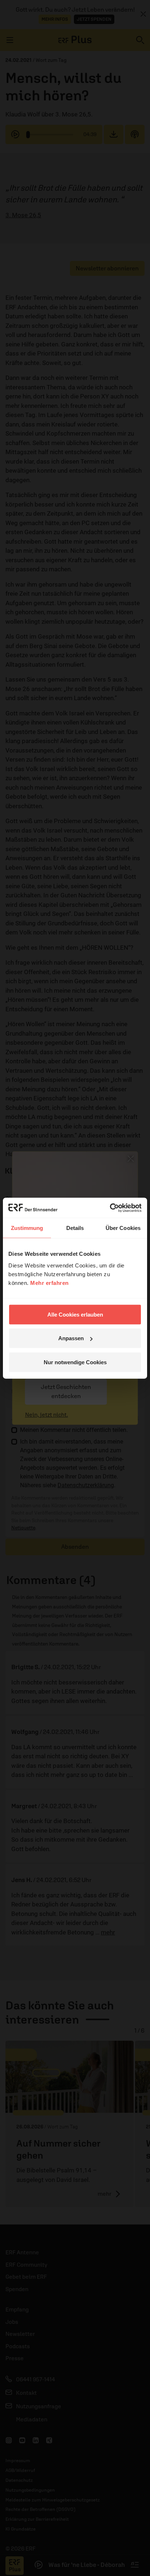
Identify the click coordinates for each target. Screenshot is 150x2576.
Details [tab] (75, 1228)
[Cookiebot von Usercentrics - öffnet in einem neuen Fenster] (110, 1208)
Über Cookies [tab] (123, 1228)
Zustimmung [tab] (27, 1228)
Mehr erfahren (50, 1283)
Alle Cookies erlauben (75, 1314)
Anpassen (71, 1338)
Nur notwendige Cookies (75, 1362)
